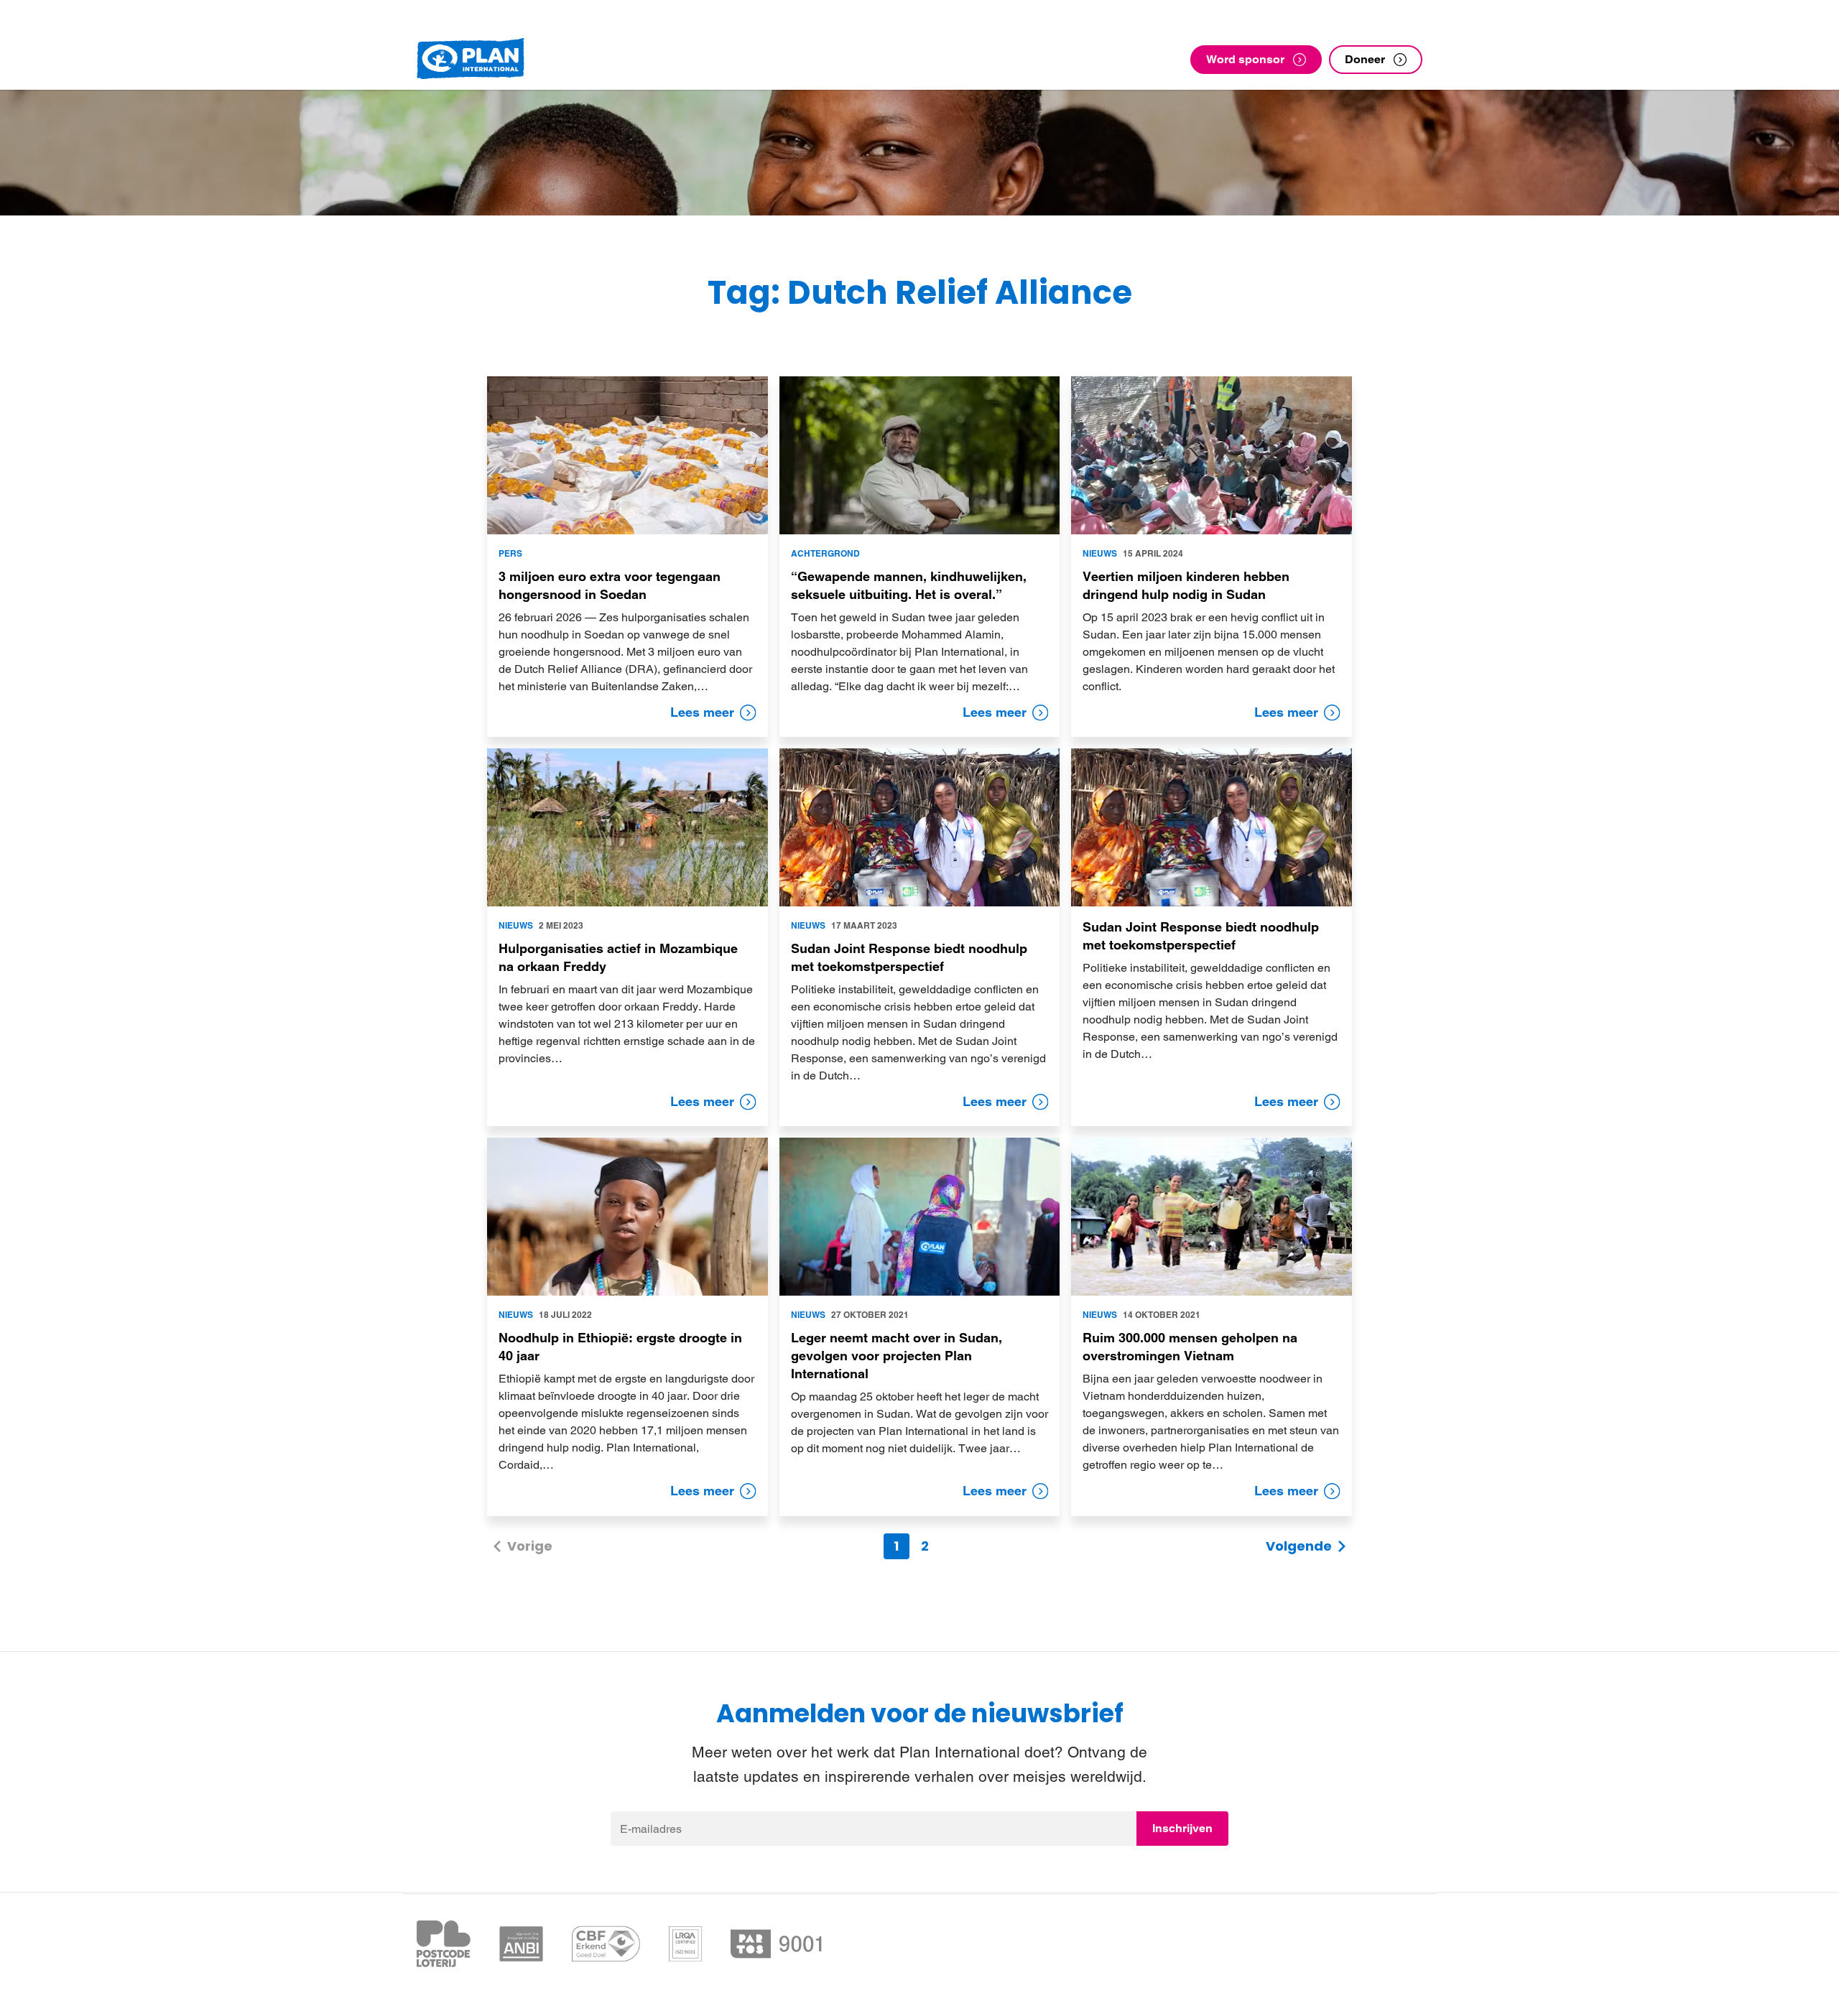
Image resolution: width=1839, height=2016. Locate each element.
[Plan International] (471, 59)
